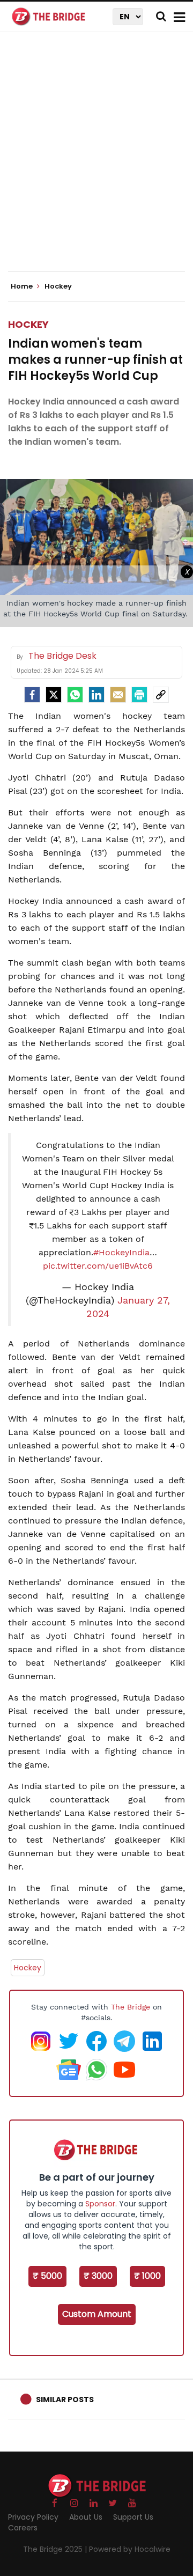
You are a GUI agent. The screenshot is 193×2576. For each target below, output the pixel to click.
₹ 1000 (147, 2276)
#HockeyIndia (121, 1252)
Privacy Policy (33, 2517)
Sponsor (100, 2204)
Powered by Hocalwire (130, 2549)
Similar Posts (65, 2400)
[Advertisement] (96, 161)
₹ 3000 (98, 2276)
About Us (86, 2517)
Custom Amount (97, 2314)
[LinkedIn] (96, 695)
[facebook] (32, 695)
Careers (23, 2528)
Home (23, 286)
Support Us (133, 2517)
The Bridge (131, 2007)
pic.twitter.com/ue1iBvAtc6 (98, 1266)
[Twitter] (54, 695)
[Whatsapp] (75, 695)
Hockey (28, 324)
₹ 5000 (47, 2276)
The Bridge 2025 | (56, 2549)
